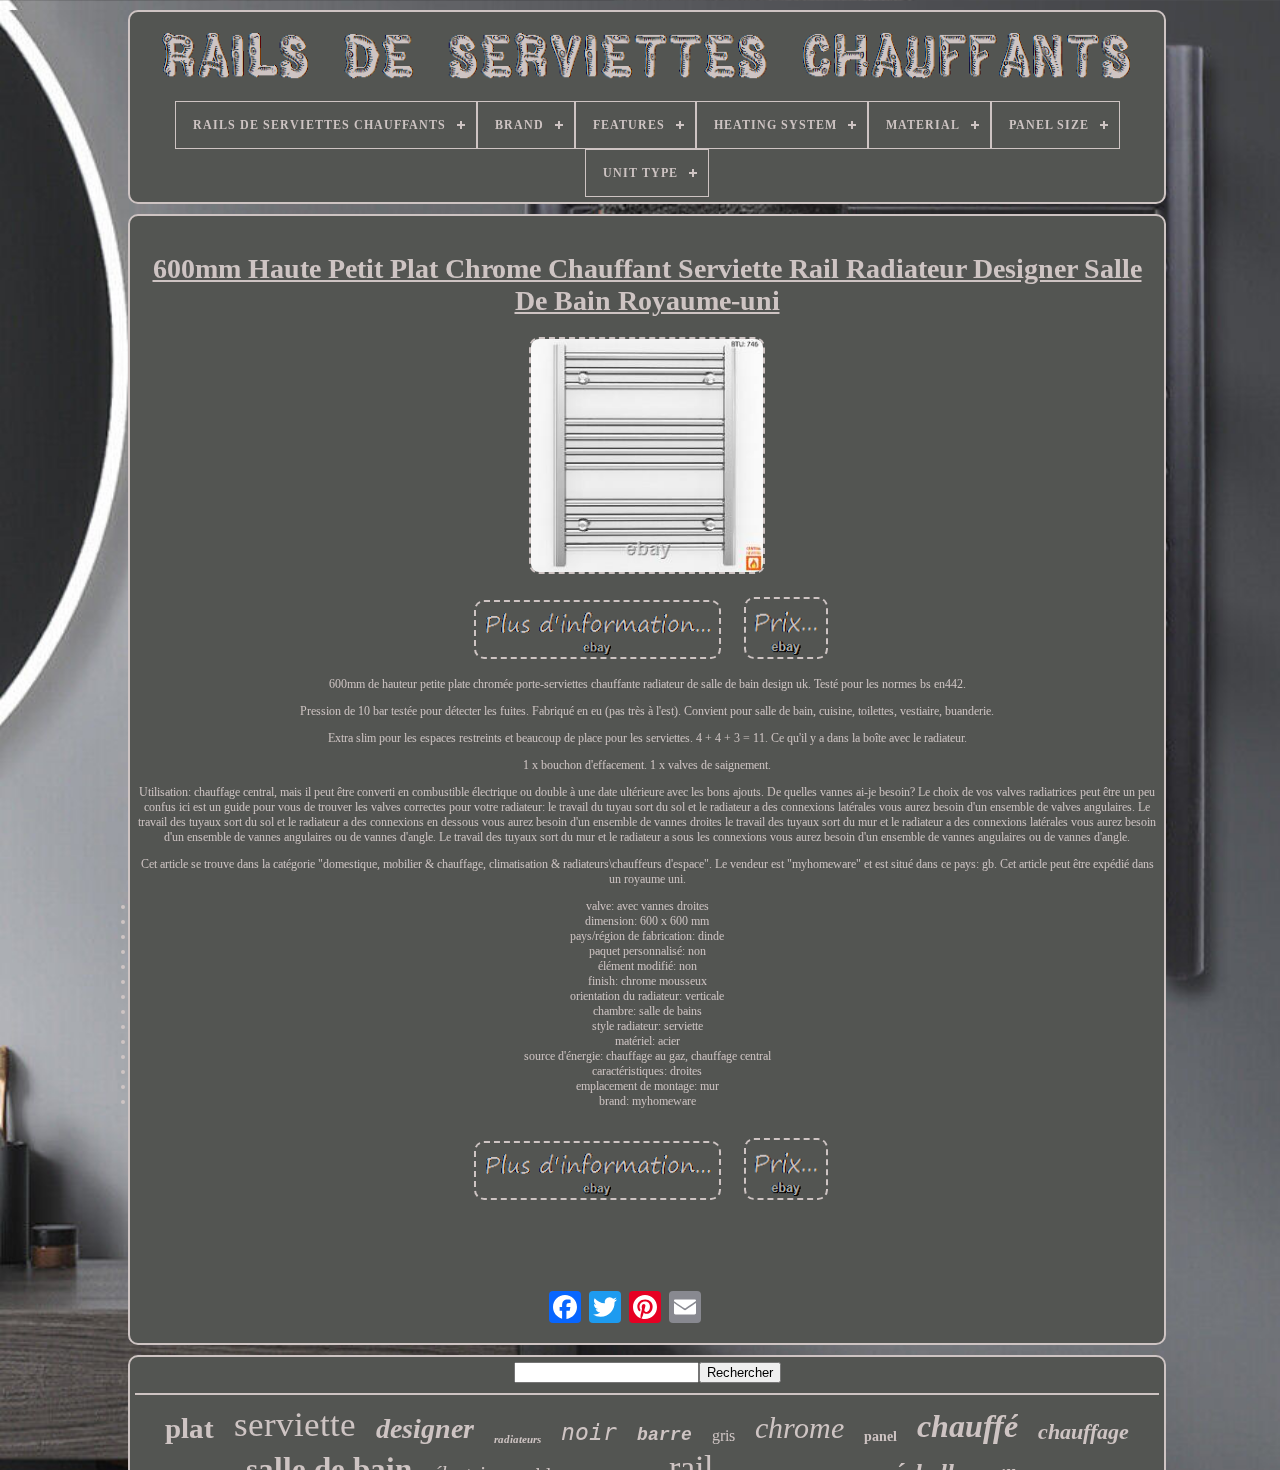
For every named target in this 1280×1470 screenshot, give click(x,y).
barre (664, 1435)
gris (723, 1435)
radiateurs (517, 1439)
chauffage (1083, 1431)
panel (880, 1436)
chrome (799, 1427)
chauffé (967, 1426)
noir (589, 1432)
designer (425, 1428)
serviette (295, 1424)
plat (189, 1428)
